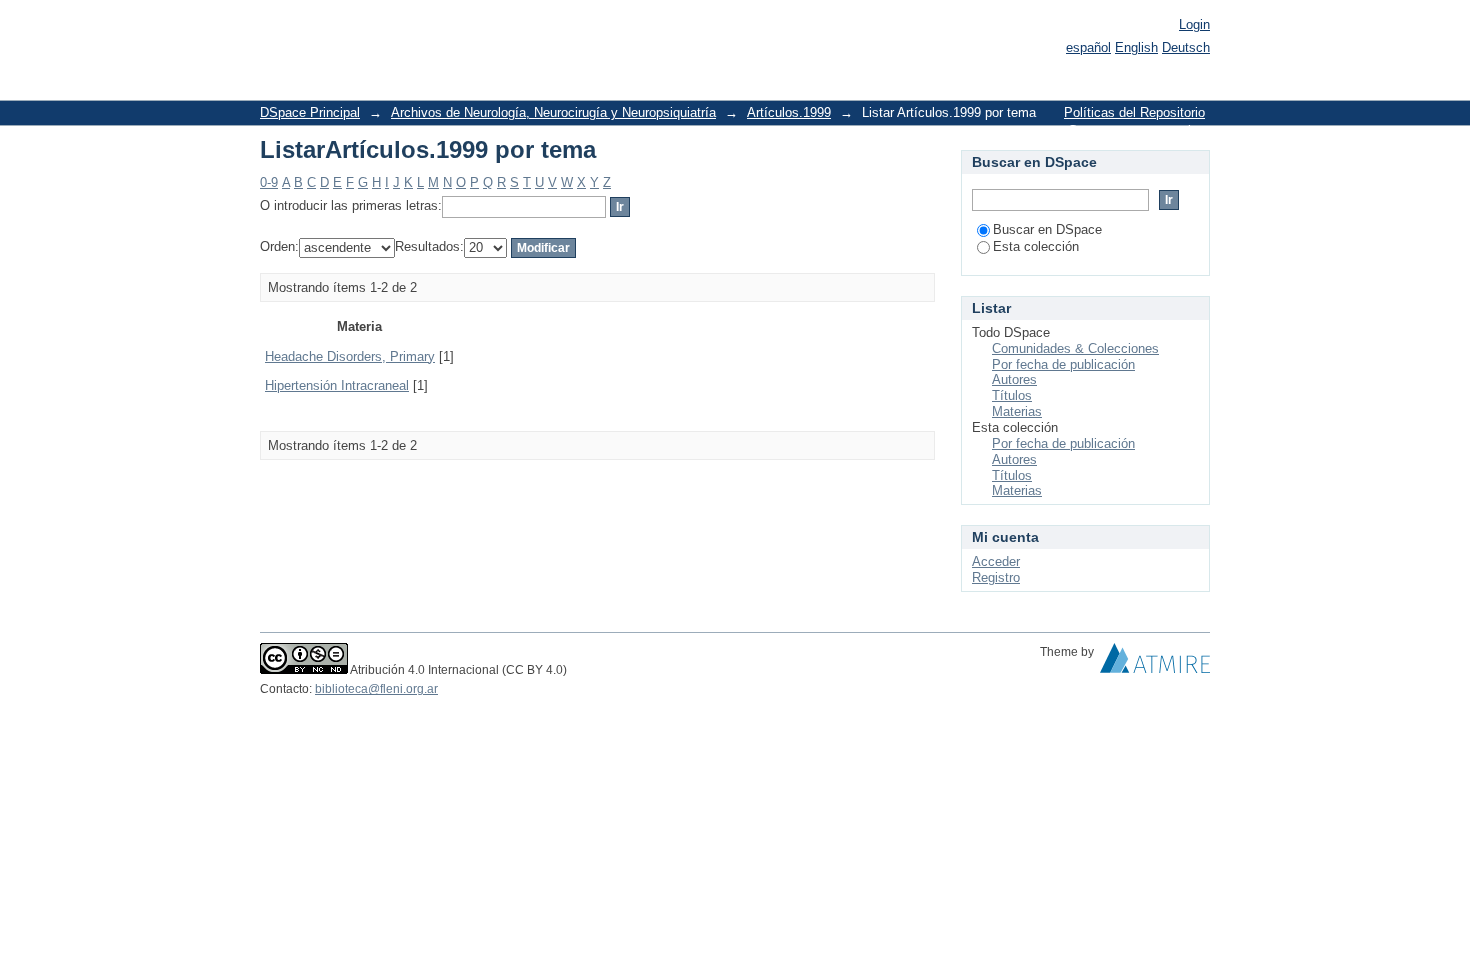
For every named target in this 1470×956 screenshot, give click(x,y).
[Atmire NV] (1155, 663)
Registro (996, 577)
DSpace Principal (310, 112)
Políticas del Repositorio (1134, 112)
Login (1194, 24)
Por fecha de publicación (1063, 364)
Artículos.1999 (789, 112)
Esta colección (1036, 246)
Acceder (996, 561)
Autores (1014, 379)
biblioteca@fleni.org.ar (376, 689)
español (1088, 47)
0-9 (269, 182)
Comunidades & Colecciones (1075, 348)
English (1136, 47)
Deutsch (1186, 47)
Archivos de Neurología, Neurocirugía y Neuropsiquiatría (553, 112)
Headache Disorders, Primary (350, 356)
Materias (1017, 411)
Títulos (1012, 395)
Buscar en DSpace (1047, 229)
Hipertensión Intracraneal (337, 385)
